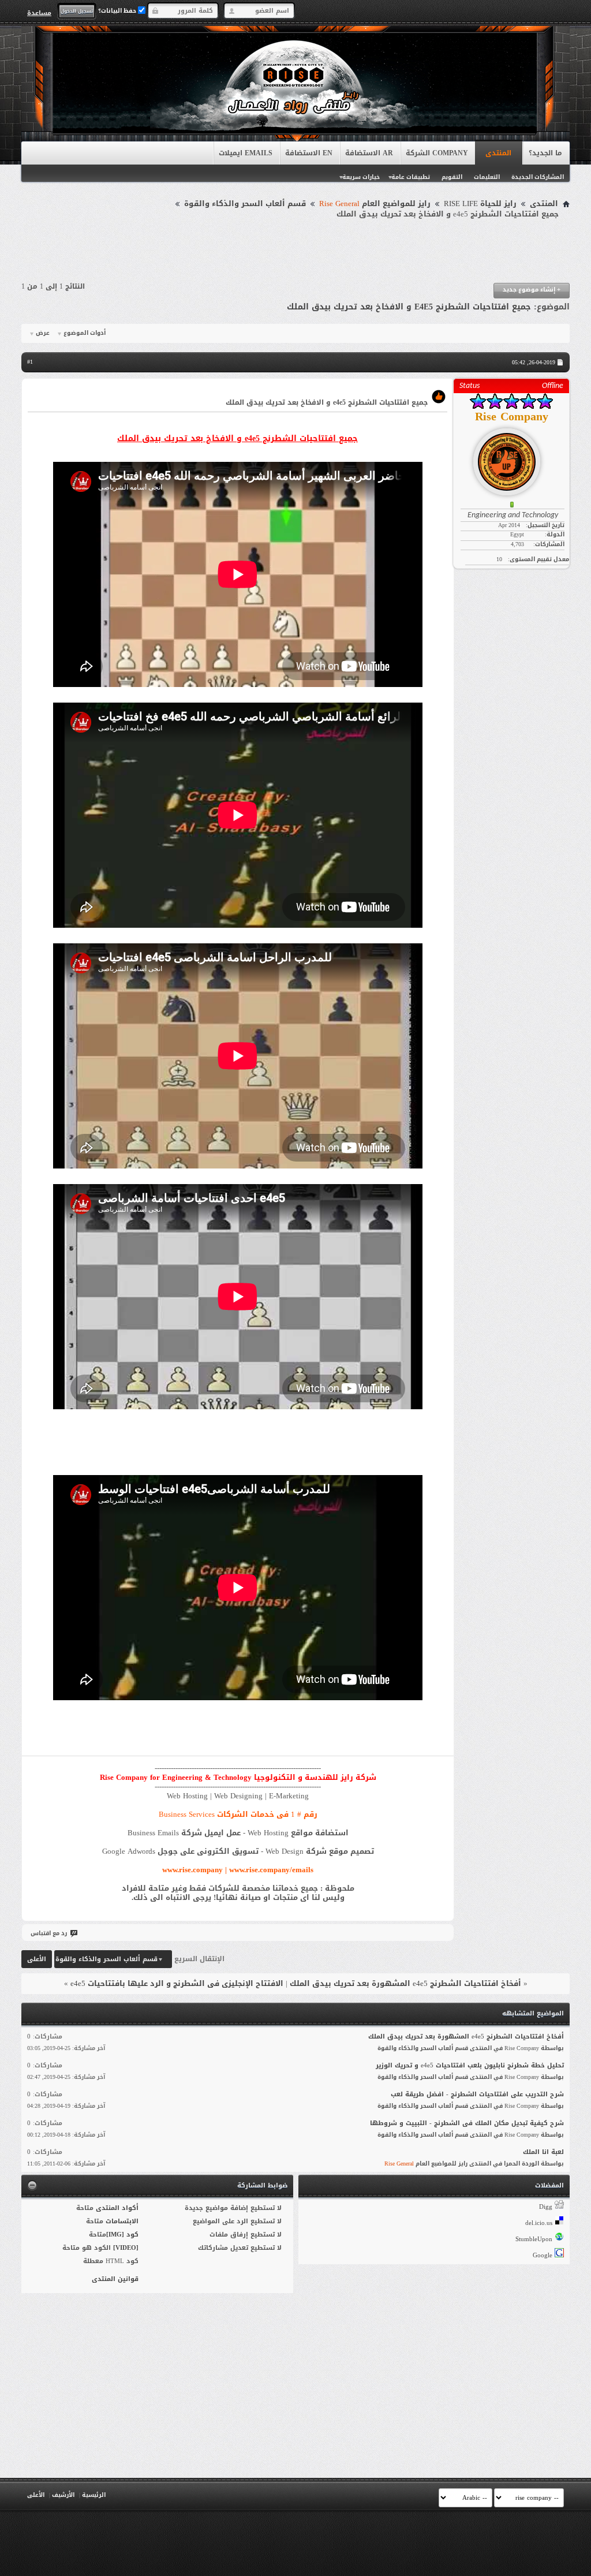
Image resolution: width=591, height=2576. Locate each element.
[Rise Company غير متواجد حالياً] (511, 457)
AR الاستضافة (369, 153)
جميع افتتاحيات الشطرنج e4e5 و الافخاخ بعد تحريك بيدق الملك (409, 307)
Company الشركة (437, 153)
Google (543, 2255)
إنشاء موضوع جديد (532, 290)
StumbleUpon (534, 2239)
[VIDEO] (126, 2248)
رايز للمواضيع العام (375, 204)
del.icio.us (539, 2223)
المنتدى (498, 153)
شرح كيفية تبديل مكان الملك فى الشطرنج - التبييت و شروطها (467, 2123)
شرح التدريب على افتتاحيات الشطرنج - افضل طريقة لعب (477, 2094)
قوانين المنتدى (115, 2279)
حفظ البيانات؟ (118, 11)
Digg (546, 2207)
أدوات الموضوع (85, 333)
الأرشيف (63, 2495)
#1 (30, 362)
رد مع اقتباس (49, 1933)
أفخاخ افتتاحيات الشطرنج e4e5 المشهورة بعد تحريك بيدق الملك (405, 1983)
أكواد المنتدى (117, 2208)
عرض (43, 333)
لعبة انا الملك (543, 2152)
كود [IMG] (122, 2235)
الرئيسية (94, 2495)
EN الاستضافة (309, 153)
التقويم (452, 177)
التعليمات (487, 177)
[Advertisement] (295, 251)
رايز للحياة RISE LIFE (480, 204)
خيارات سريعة (361, 177)
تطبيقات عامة (411, 177)
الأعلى (37, 1959)
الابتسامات (122, 2221)
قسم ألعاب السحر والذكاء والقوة (245, 204)
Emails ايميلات (246, 153)
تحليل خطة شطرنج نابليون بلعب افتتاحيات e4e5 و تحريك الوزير (470, 2065)
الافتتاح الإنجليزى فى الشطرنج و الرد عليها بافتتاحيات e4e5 (177, 1983)
